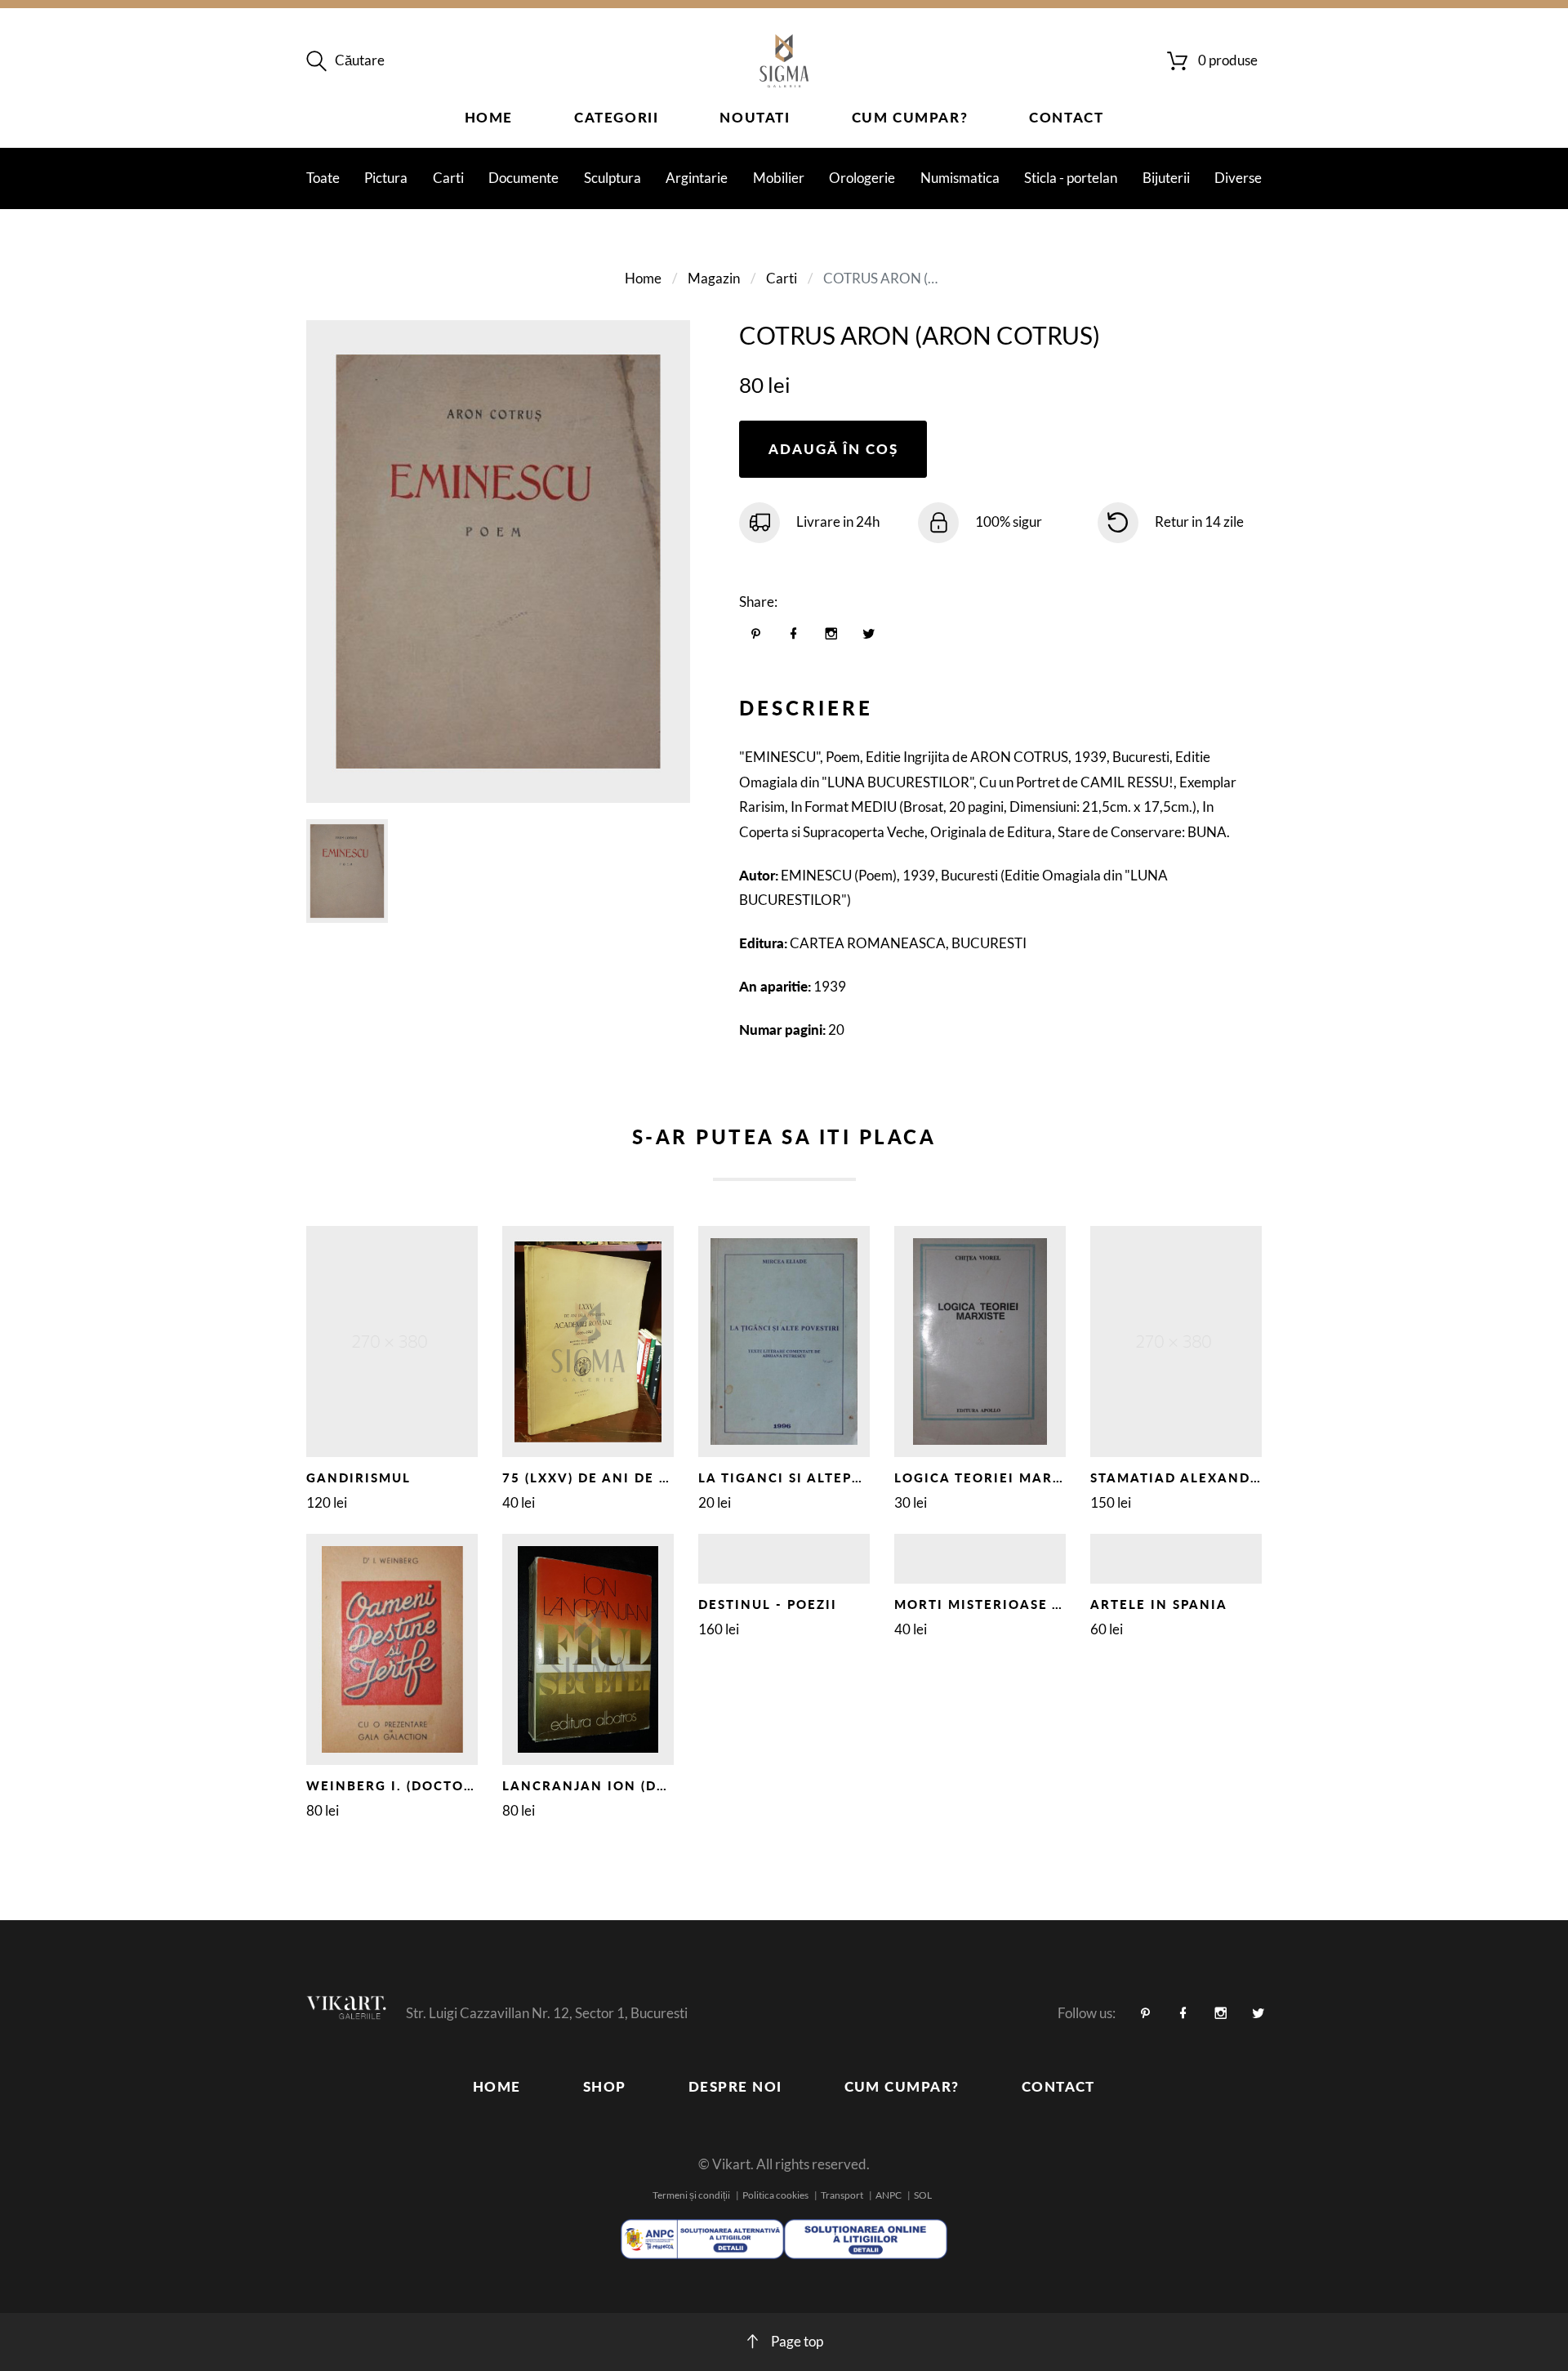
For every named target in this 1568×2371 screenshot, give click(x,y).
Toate (323, 178)
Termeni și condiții (691, 2195)
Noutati (755, 117)
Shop (605, 2086)
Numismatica (960, 178)
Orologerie (862, 178)
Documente (523, 178)
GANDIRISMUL (359, 1477)
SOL (923, 2195)
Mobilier (779, 178)
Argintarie (697, 178)
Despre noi (735, 2086)
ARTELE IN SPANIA (1159, 1604)
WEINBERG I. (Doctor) (392, 1785)
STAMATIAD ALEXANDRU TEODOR (1214, 1477)
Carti (448, 178)
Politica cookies (775, 2195)
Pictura (386, 178)
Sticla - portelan (1071, 178)
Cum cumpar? (910, 117)
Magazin (714, 278)
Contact (1066, 117)
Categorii (616, 117)
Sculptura (612, 178)
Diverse (1238, 178)
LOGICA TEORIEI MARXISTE (994, 1477)
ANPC (889, 2195)
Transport (842, 2195)
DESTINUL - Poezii (768, 1604)
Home (489, 117)
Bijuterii (1166, 178)
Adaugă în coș (833, 449)
